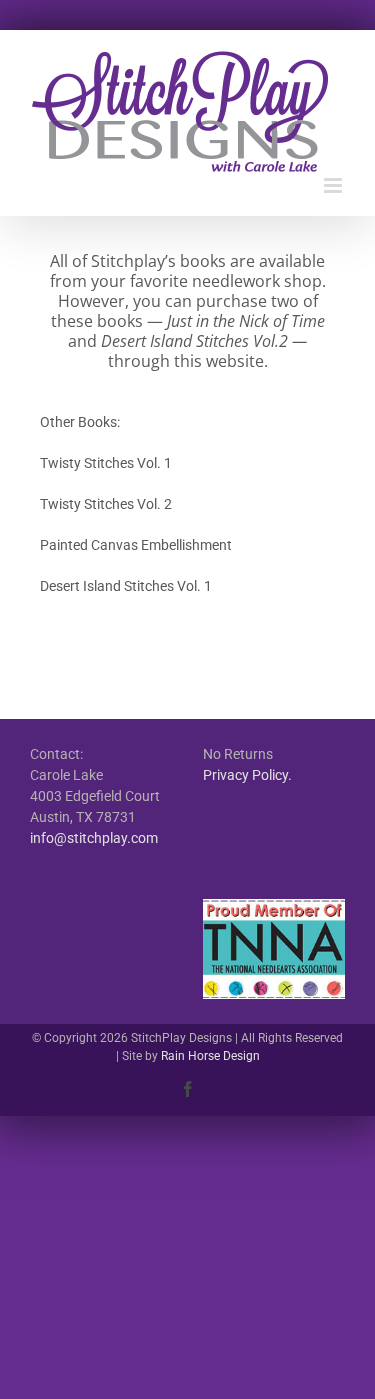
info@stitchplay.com (94, 838)
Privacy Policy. (247, 775)
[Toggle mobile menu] (334, 185)
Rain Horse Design (210, 1056)
